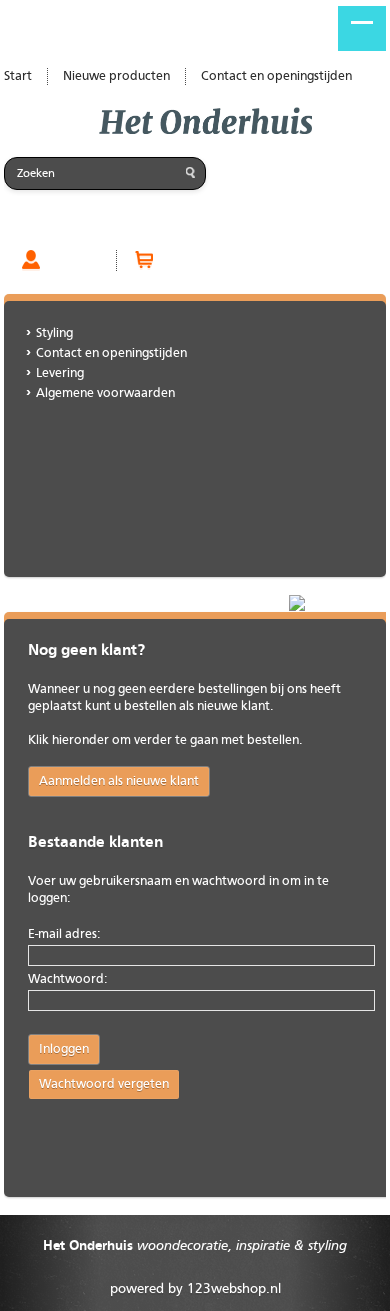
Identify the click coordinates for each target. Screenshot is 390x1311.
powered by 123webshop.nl (195, 1289)
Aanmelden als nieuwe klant (119, 781)
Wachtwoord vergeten (104, 1084)
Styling (54, 333)
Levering (60, 373)
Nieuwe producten (116, 76)
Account (73, 260)
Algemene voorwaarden (105, 393)
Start (18, 76)
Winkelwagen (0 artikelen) (241, 260)
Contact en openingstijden (276, 76)
